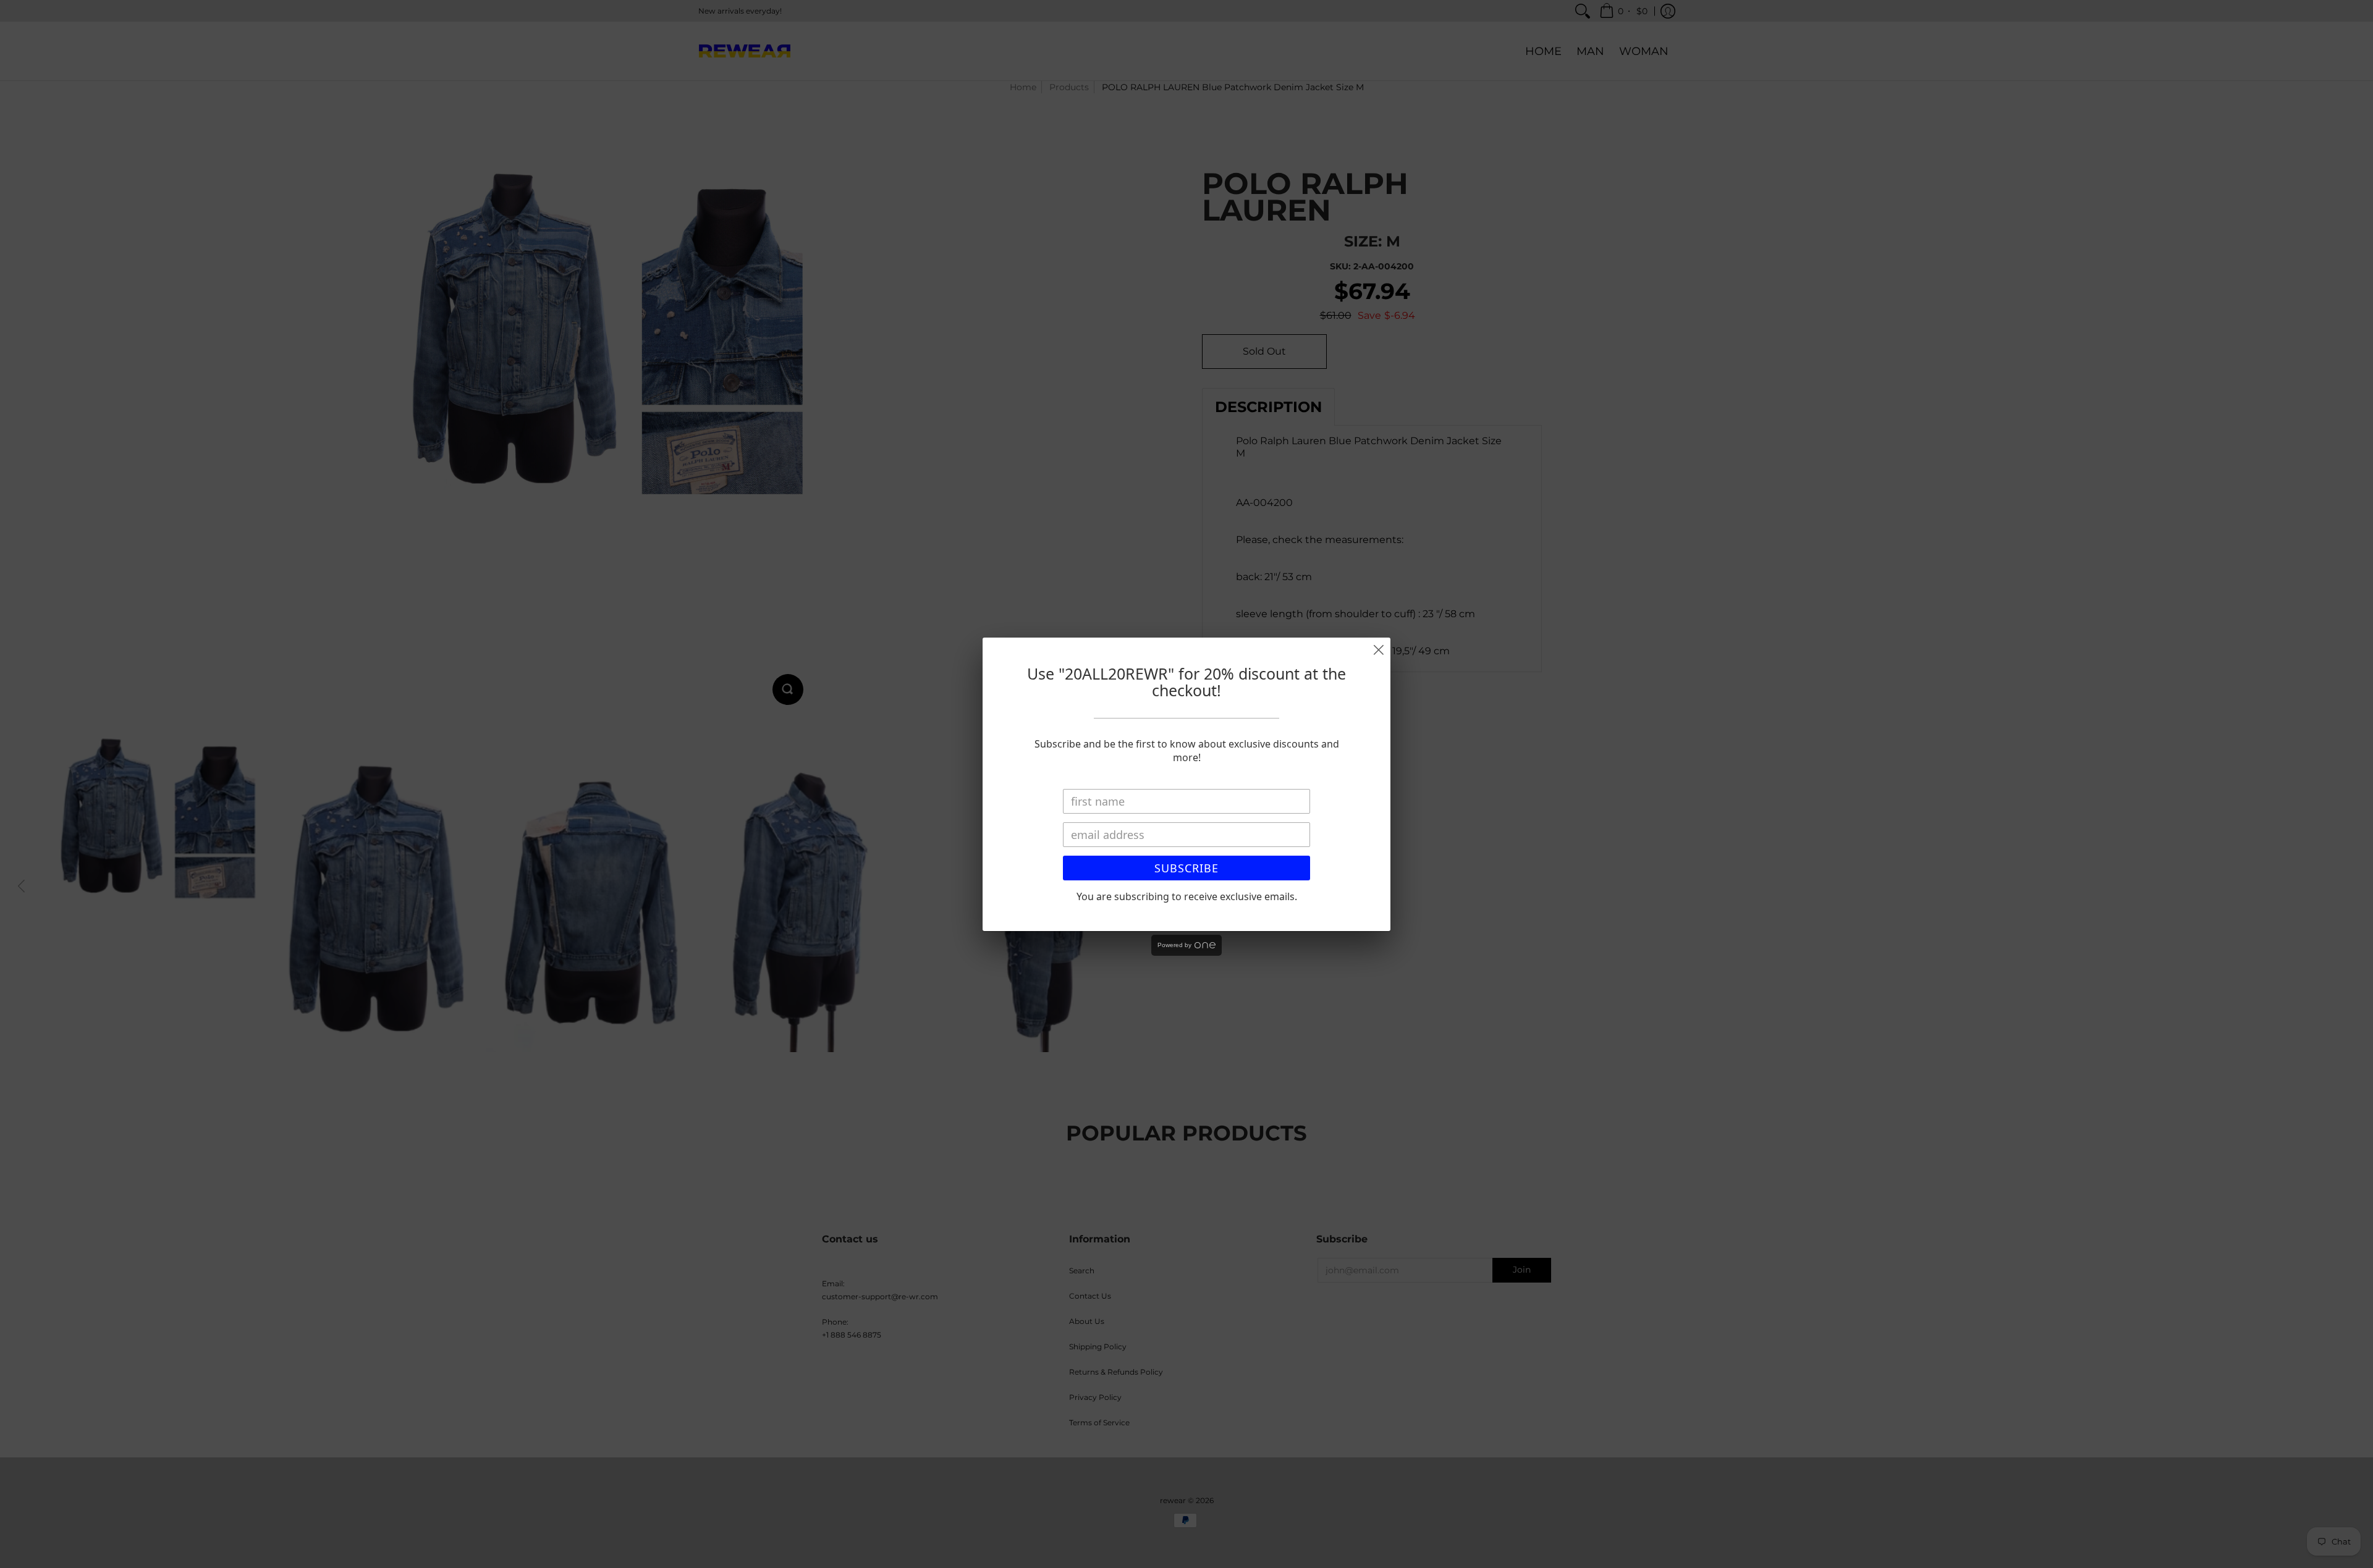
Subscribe (1186, 868)
